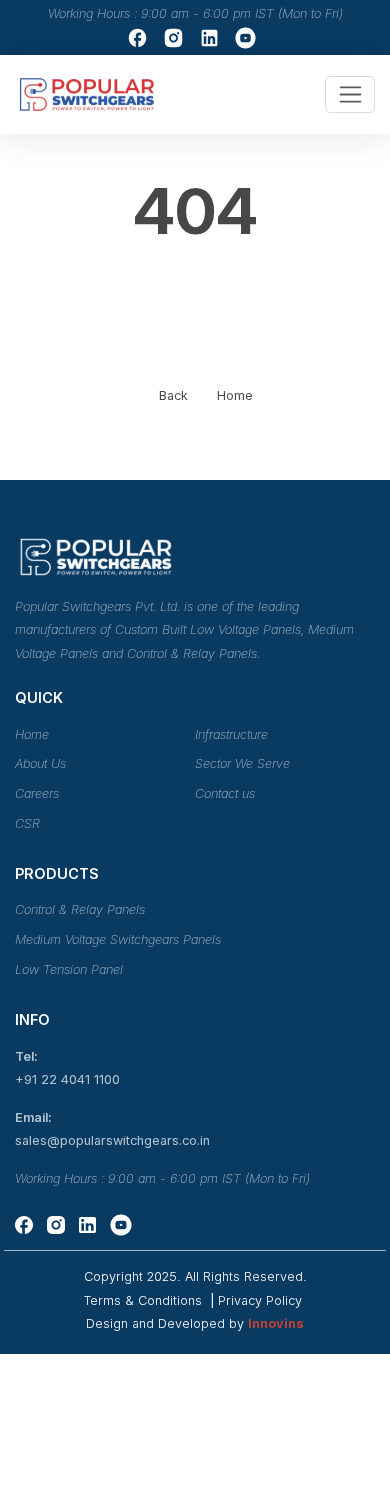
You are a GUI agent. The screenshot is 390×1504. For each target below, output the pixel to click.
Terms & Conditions (145, 1300)
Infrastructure (231, 734)
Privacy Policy (260, 1300)
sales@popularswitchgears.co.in (112, 1140)
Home (235, 395)
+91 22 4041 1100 (67, 1079)
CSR (27, 823)
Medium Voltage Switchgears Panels (118, 939)
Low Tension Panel (69, 969)
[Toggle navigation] (350, 94)
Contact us (225, 793)
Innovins (276, 1323)
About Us (40, 763)
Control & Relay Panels (80, 909)
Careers (37, 793)
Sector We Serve (242, 763)
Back (173, 395)
